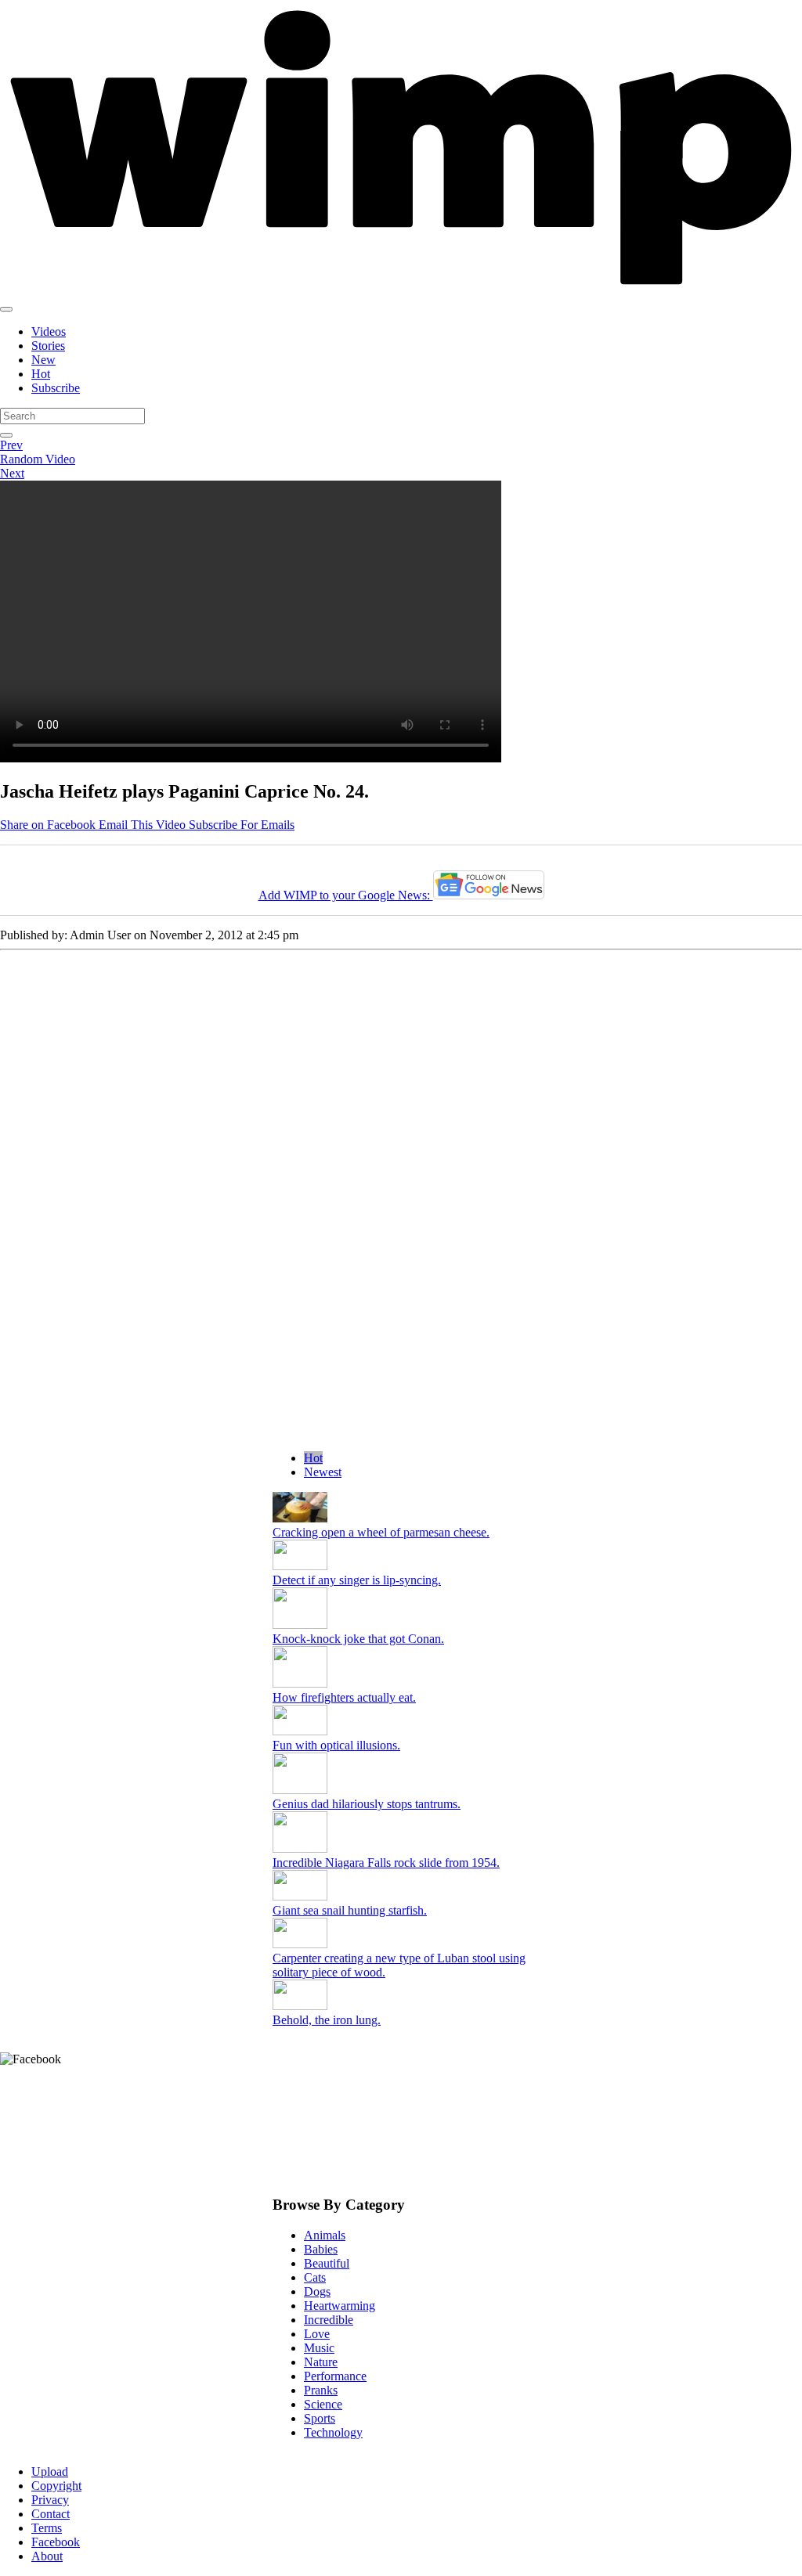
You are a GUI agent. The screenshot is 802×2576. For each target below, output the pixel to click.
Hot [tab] (313, 1458)
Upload (50, 2472)
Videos (49, 331)
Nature (321, 2362)
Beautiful (327, 2263)
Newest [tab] (323, 1472)
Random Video (38, 459)
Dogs (317, 2291)
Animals (325, 2235)
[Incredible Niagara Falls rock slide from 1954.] (300, 1848)
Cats (315, 2277)
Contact (51, 2514)
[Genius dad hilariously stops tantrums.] (300, 1790)
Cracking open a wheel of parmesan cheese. (381, 1532)
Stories (48, 346)
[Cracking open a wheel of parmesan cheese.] (300, 1518)
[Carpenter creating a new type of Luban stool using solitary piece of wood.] (300, 1944)
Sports (320, 2418)
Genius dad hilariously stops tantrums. (367, 1804)
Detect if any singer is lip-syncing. (357, 1580)
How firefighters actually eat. (344, 1697)
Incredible (329, 2320)
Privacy (50, 2500)
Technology (333, 2432)
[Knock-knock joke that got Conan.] (300, 1625)
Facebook (56, 2542)
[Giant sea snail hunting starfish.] (300, 1896)
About (47, 2556)
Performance (335, 2376)
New (43, 360)
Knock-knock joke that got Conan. (358, 1639)
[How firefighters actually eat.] (300, 1683)
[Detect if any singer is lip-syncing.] (300, 1566)
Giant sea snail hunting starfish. (350, 1910)
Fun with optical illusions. (336, 1745)
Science (323, 2404)
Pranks (321, 2390)
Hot (41, 374)
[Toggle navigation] (6, 309)
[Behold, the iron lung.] (300, 2006)
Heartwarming (340, 2306)
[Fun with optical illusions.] (300, 1731)
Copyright (56, 2486)
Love (317, 2334)
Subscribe (56, 388)
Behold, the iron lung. (327, 2020)
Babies (321, 2249)
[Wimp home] (401, 291)
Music (319, 2348)
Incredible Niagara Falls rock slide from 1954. (386, 1863)
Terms (47, 2528)
